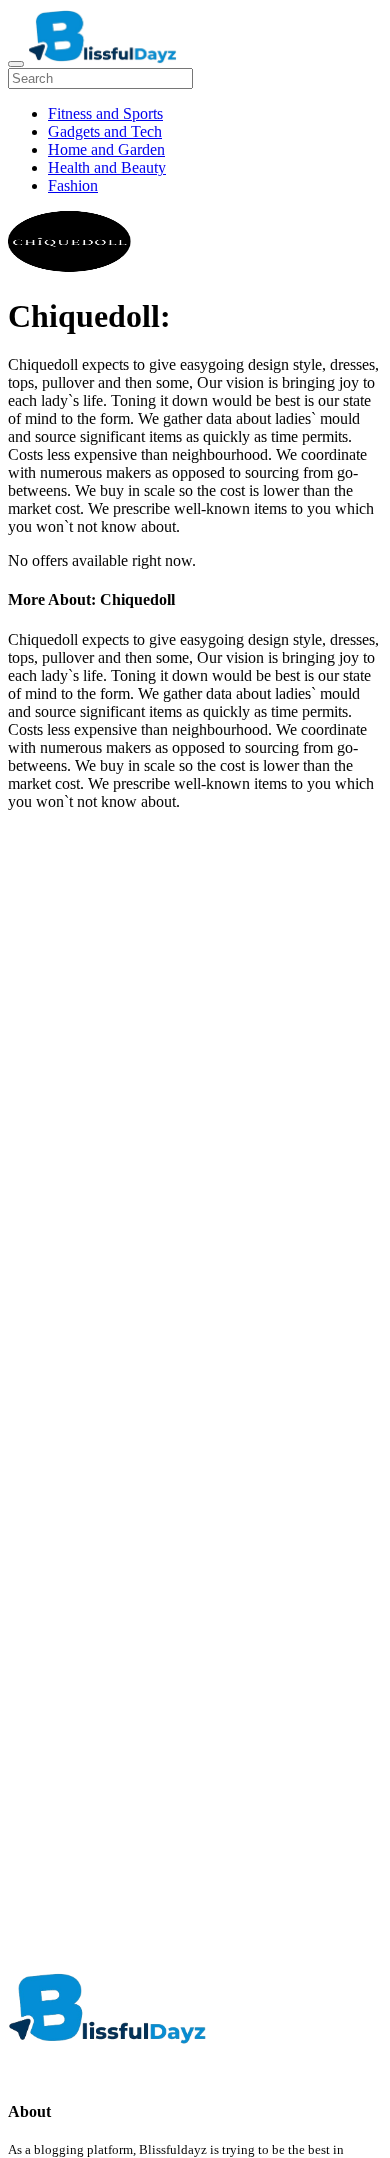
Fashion (73, 185)
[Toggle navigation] (16, 64)
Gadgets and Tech (105, 131)
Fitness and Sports (105, 113)
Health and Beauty (107, 167)
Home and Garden (106, 149)
